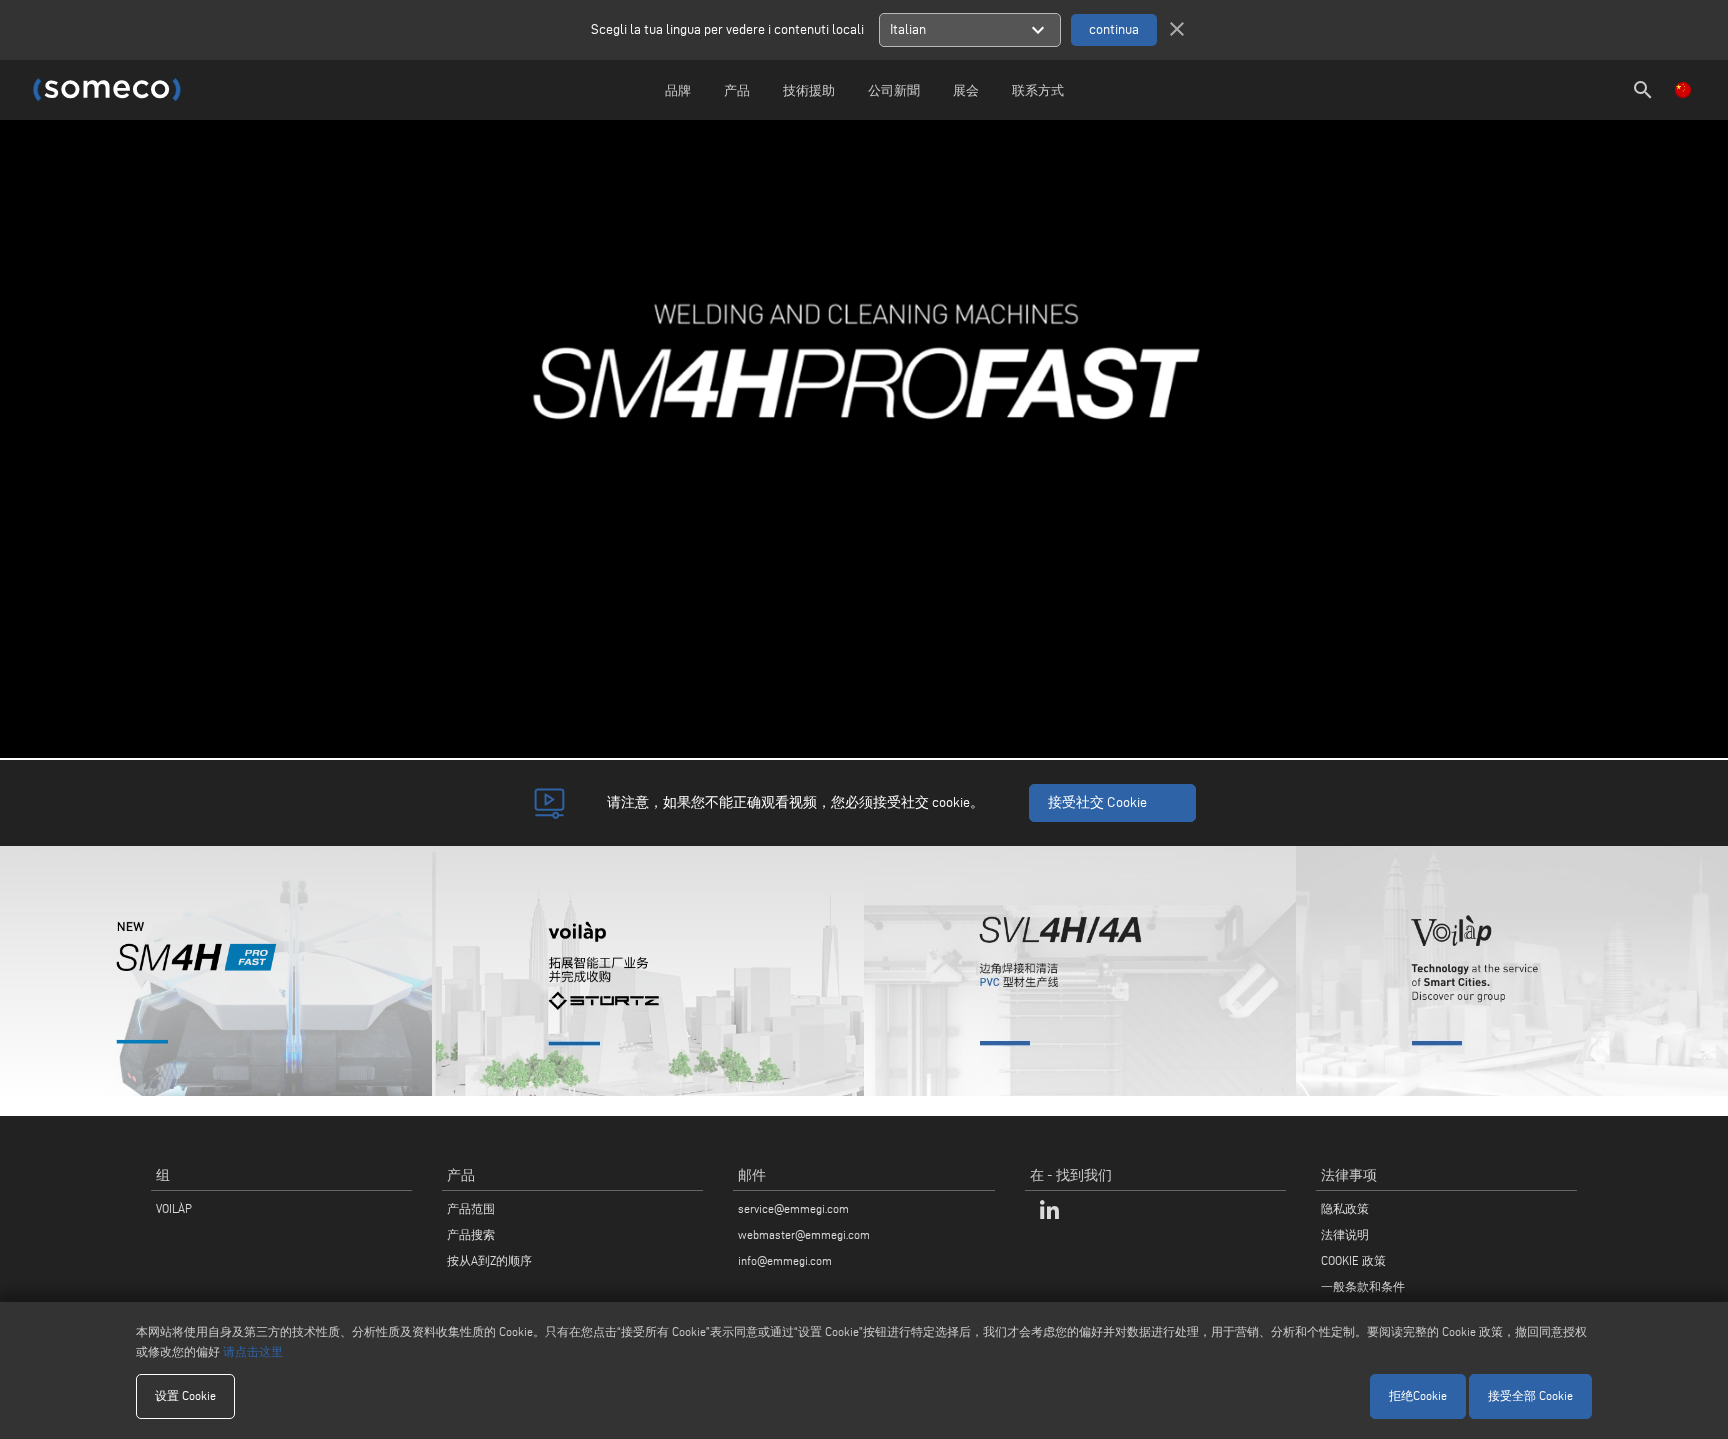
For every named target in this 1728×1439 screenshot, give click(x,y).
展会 (966, 90)
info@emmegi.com (785, 1260)
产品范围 (471, 1208)
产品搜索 (471, 1234)
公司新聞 (894, 90)
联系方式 (1038, 90)
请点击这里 (253, 1351)
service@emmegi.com (793, 1208)
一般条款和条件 (1363, 1286)
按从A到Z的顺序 (489, 1260)
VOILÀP (174, 1208)
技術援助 (809, 90)
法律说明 (1345, 1234)
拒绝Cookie (1418, 1395)
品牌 (678, 90)
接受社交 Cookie (1097, 802)
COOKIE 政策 (1353, 1260)
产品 (737, 90)
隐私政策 (1345, 1208)
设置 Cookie (185, 1395)
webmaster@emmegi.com (804, 1234)
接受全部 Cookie (1530, 1395)
